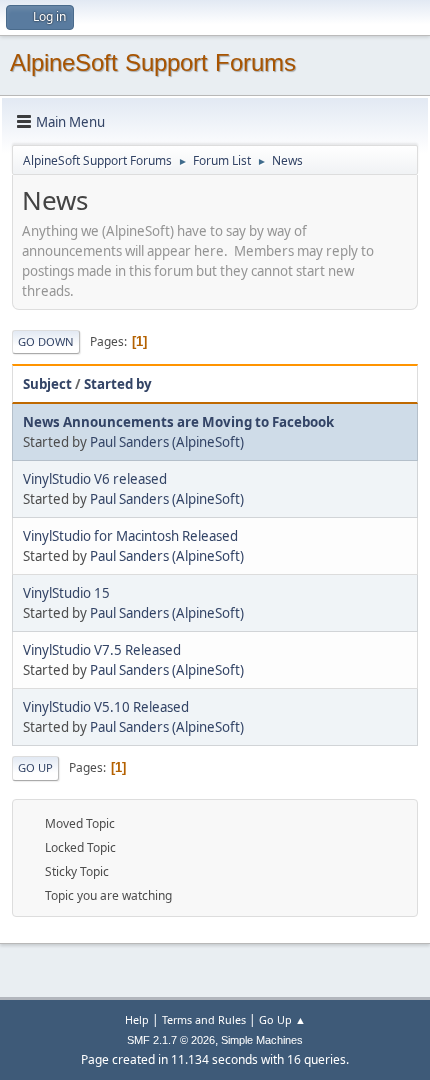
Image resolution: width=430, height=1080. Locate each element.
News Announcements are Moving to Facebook (178, 422)
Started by (118, 384)
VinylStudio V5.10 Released (106, 707)
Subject (47, 384)
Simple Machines (262, 1040)
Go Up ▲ (282, 1019)
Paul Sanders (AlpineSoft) (167, 442)
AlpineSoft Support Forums (153, 62)
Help (137, 1019)
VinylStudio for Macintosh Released (130, 536)
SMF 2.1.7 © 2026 (171, 1040)
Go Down (46, 341)
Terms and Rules (204, 1019)
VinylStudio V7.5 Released (102, 650)
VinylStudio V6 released (95, 479)
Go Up (35, 767)
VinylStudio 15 (66, 593)
